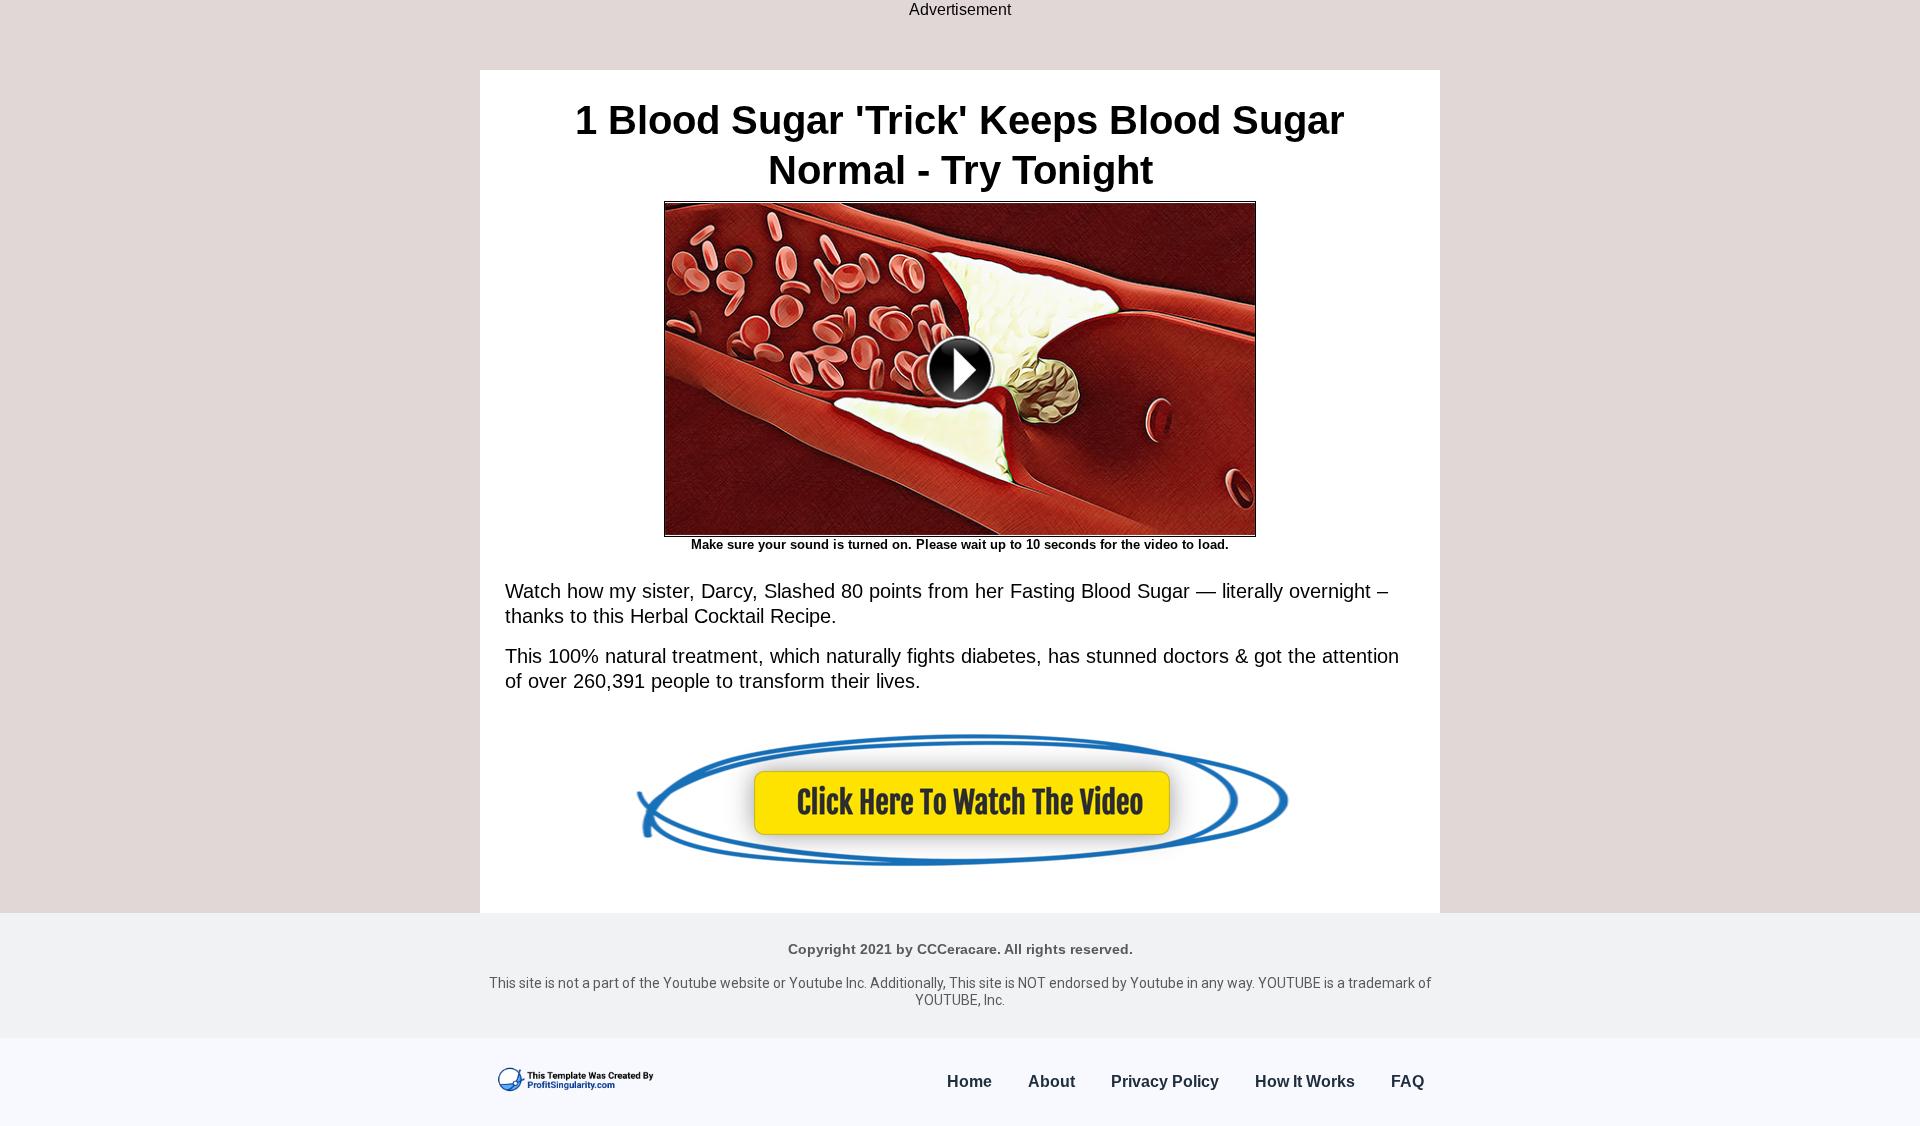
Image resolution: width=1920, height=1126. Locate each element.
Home (969, 1081)
